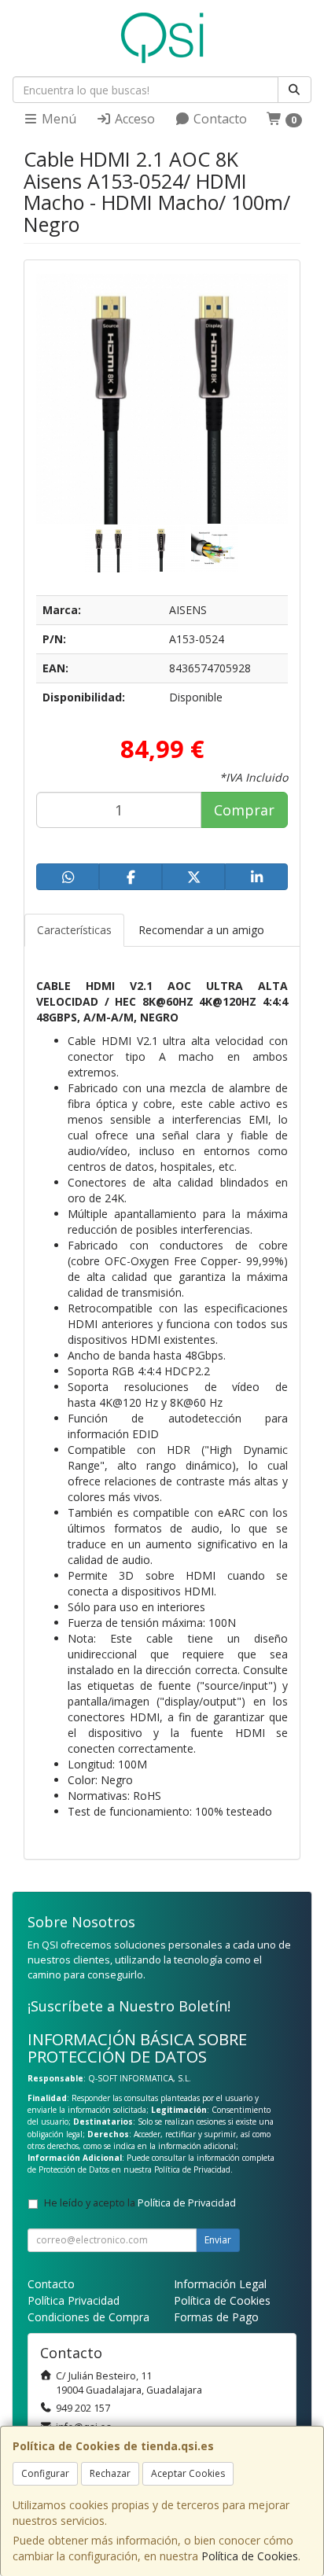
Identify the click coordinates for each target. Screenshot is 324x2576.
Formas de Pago (216, 2317)
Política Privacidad (74, 2300)
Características (74, 930)
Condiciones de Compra (88, 2317)
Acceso (133, 119)
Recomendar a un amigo (201, 930)
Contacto (219, 119)
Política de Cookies (250, 2556)
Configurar (45, 2473)
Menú (57, 119)
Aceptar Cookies (188, 2473)
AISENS (188, 610)
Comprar (244, 810)
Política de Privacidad (192, 2169)
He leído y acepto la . (141, 2203)
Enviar (218, 2240)
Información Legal (220, 2284)
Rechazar (110, 2473)
